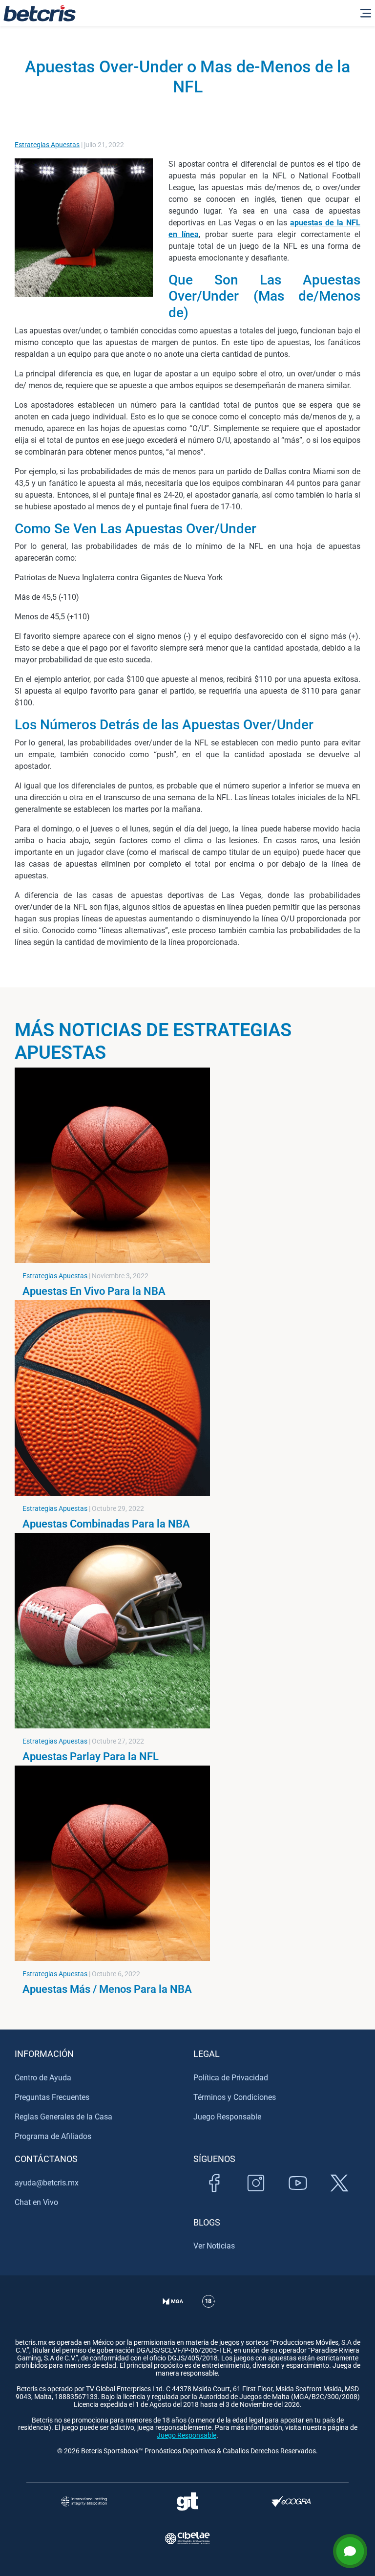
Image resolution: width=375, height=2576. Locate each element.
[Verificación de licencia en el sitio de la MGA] (173, 2313)
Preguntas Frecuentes (52, 2097)
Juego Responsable (227, 2117)
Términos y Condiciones (235, 2097)
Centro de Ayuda (43, 2078)
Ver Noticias (214, 2246)
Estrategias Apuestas (47, 145)
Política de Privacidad (231, 2078)
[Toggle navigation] (366, 13)
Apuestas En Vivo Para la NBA (94, 1291)
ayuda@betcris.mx (47, 2183)
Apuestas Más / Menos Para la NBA (107, 1989)
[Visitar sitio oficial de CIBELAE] (187, 2538)
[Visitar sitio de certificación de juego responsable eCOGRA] (291, 2501)
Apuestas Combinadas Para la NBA (106, 1524)
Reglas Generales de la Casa (63, 2117)
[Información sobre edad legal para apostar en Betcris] (209, 2313)
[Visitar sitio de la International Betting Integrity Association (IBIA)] (84, 2501)
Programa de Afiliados (53, 2136)
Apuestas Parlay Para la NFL (91, 1756)
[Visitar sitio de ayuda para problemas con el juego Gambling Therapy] (187, 2501)
